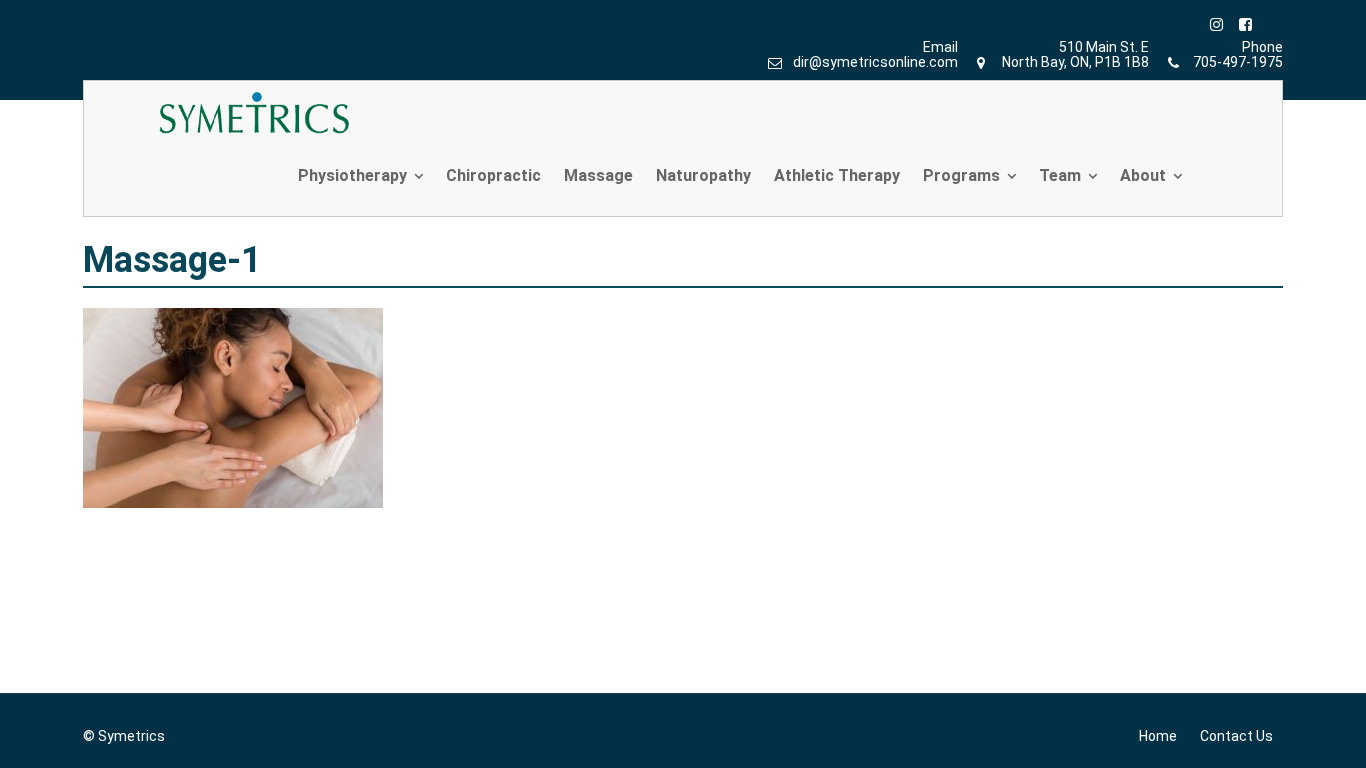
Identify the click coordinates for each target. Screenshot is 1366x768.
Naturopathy (703, 175)
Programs (961, 175)
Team (1060, 175)
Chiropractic (493, 175)
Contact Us (1236, 736)
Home (1158, 736)
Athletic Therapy (837, 175)
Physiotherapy (352, 175)
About (1143, 175)
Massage (598, 175)
